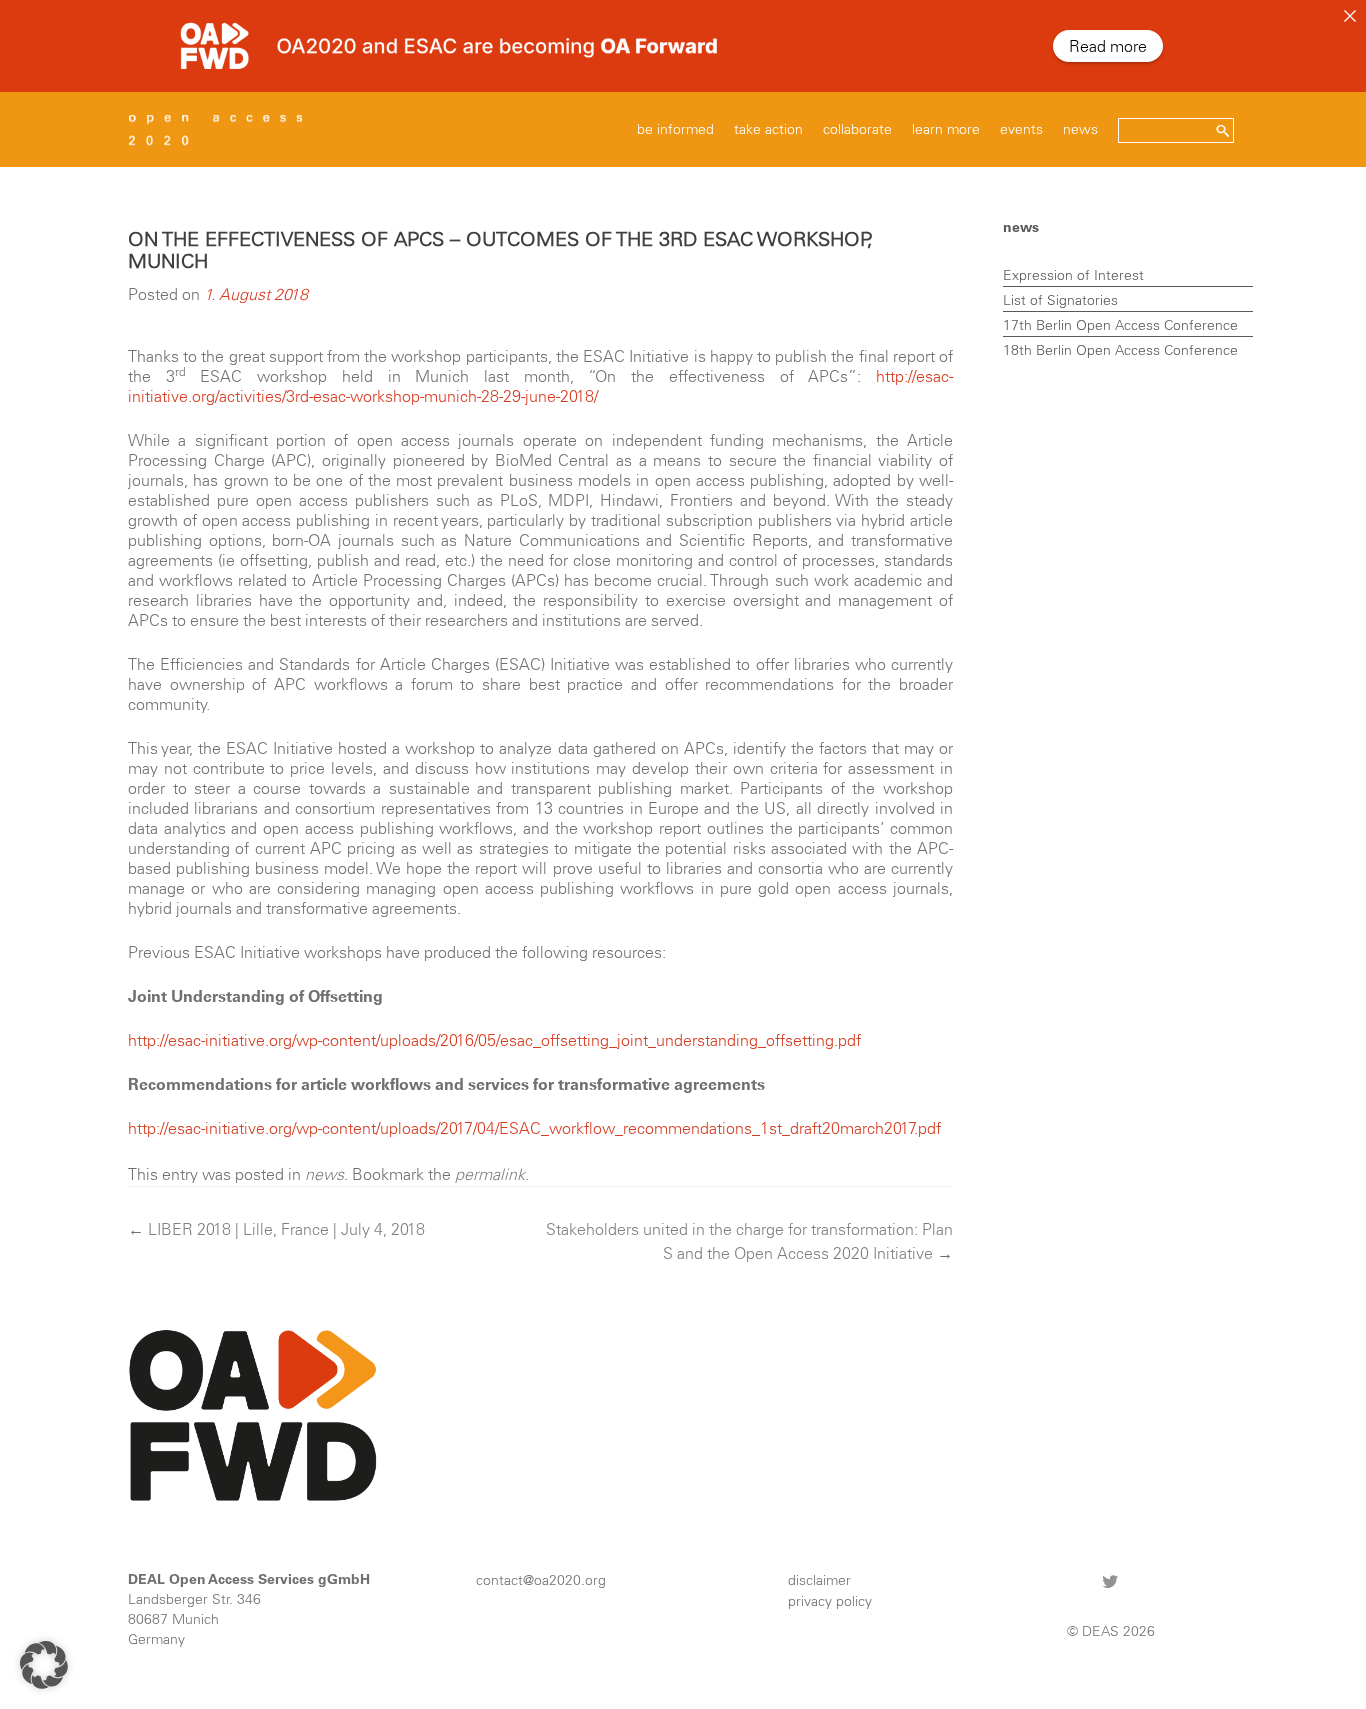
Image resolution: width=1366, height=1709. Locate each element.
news (1080, 129)
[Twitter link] (1110, 1581)
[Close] (1350, 16)
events (1021, 129)
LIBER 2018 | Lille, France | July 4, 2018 (276, 1229)
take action (768, 129)
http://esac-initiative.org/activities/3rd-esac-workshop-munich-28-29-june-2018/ (540, 386)
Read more (1108, 46)
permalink (490, 1174)
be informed (675, 129)
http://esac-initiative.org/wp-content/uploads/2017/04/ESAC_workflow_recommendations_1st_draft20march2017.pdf (534, 1128)
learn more (946, 129)
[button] (44, 1665)
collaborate (857, 129)
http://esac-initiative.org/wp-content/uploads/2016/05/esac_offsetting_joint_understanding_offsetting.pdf (494, 1040)
